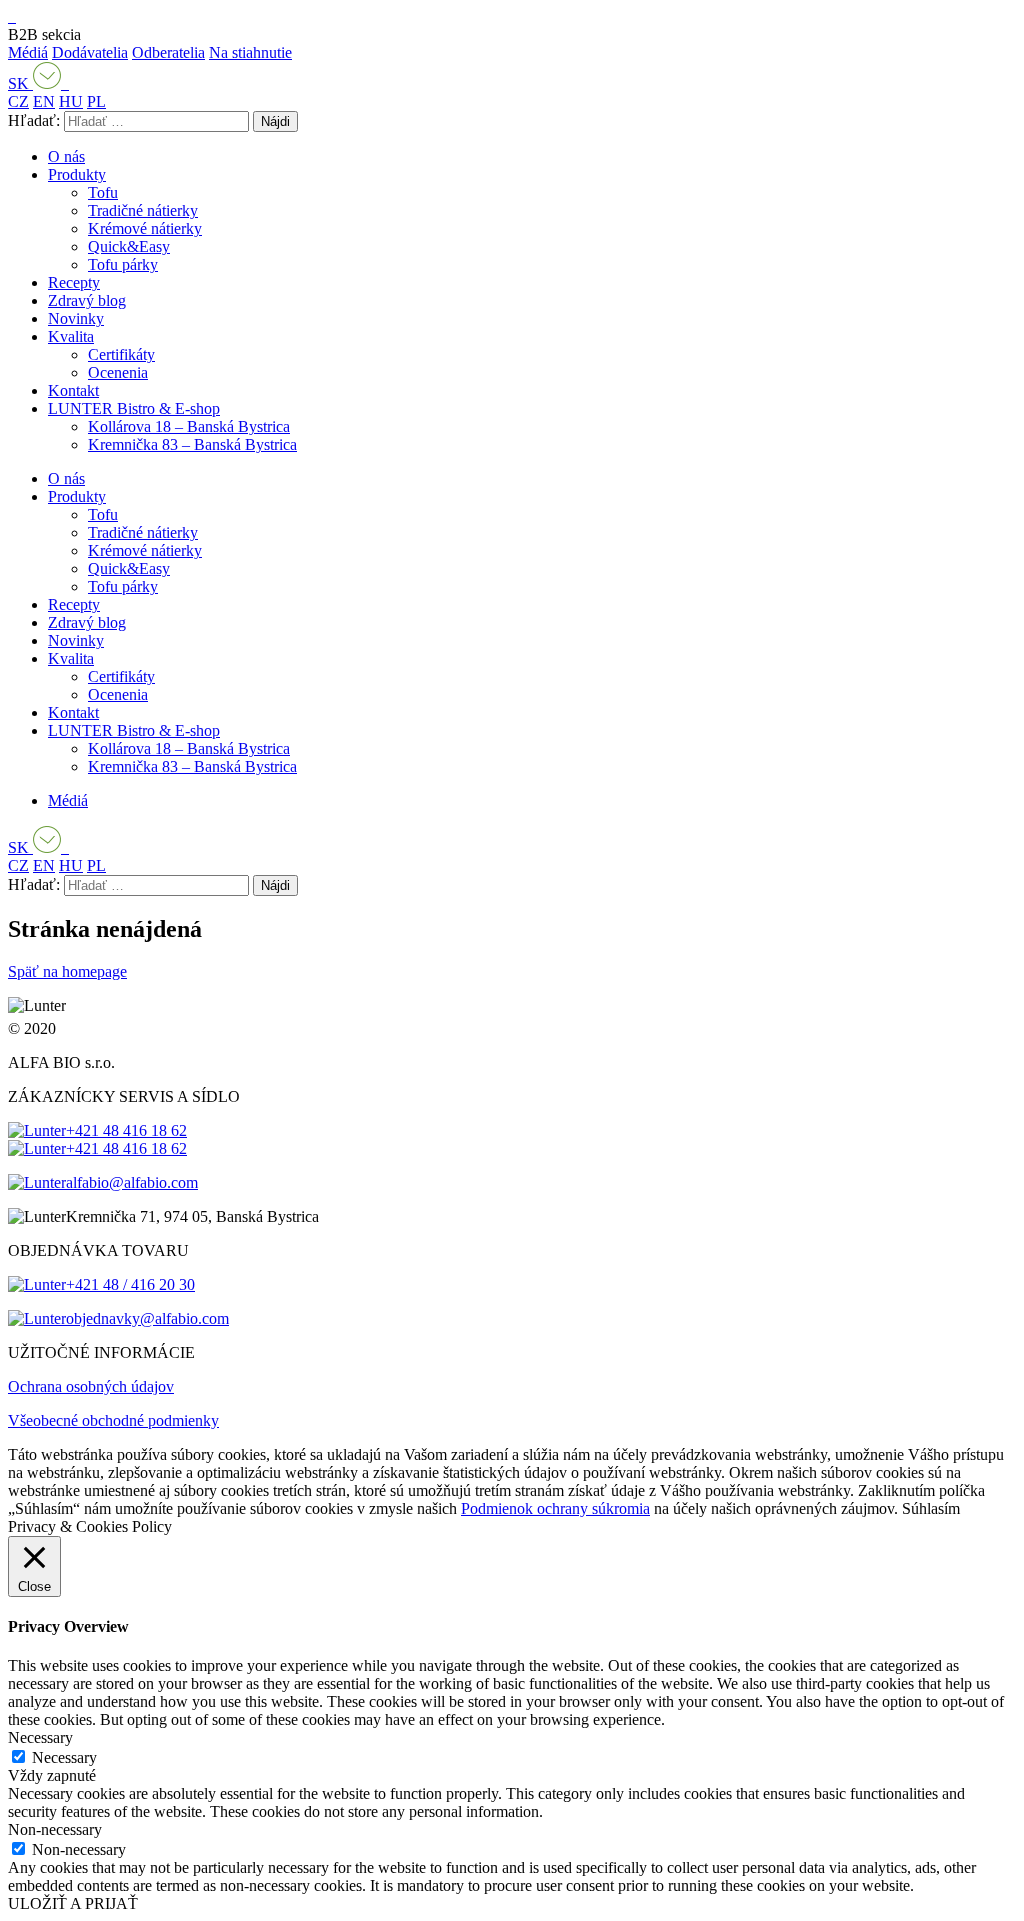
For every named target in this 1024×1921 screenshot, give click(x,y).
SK (20, 83)
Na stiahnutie (250, 52)
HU (71, 101)
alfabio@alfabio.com (132, 1182)
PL (96, 101)
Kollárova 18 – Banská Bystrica (189, 426)
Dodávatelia (90, 52)
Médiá (28, 52)
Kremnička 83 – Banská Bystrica (192, 444)
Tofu (103, 192)
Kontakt (73, 390)
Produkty (77, 174)
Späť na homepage (67, 971)
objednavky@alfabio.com (147, 1318)
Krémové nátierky (145, 228)
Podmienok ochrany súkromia (555, 1508)
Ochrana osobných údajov (91, 1386)
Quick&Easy (129, 246)
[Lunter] (12, 16)
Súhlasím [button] (931, 1508)
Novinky (76, 318)
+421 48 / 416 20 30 (130, 1284)
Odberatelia (168, 52)
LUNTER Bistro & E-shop (134, 408)
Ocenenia (118, 372)
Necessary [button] (40, 1737)
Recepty (74, 282)
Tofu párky (123, 264)
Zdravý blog (87, 300)
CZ (18, 101)
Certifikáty (121, 354)
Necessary (64, 1757)
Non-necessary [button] (55, 1829)
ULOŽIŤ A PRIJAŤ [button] (73, 1903)
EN (44, 101)
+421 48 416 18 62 (126, 1130)
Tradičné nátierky (143, 210)
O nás (66, 156)
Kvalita (71, 336)
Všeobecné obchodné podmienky (113, 1420)
